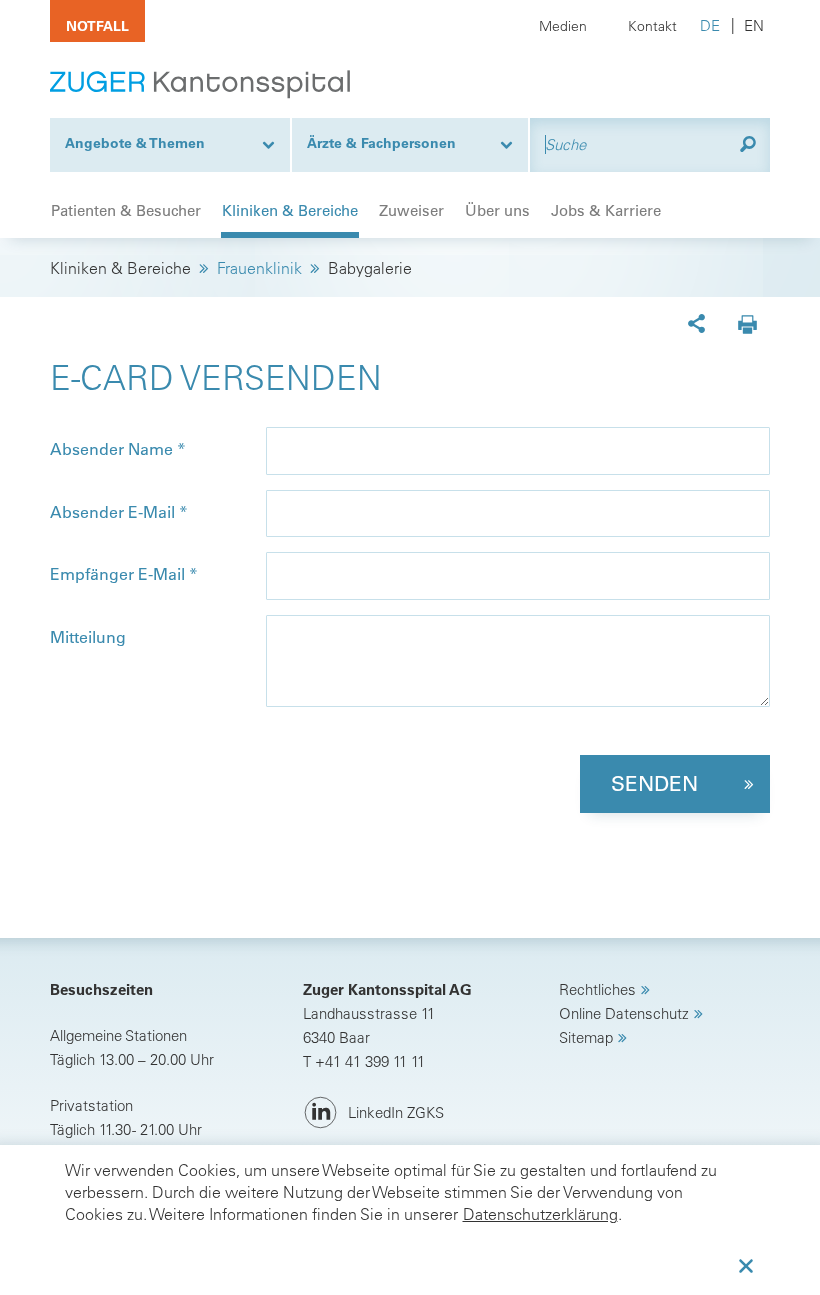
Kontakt (652, 26)
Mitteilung (88, 637)
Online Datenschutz (624, 1013)
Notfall (97, 26)
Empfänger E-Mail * (124, 574)
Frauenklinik (259, 268)
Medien (563, 26)
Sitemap (586, 1037)
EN (754, 25)
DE (710, 25)
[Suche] (748, 144)
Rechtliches (597, 989)
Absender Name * (118, 449)
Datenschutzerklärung (540, 1214)
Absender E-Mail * (119, 512)
